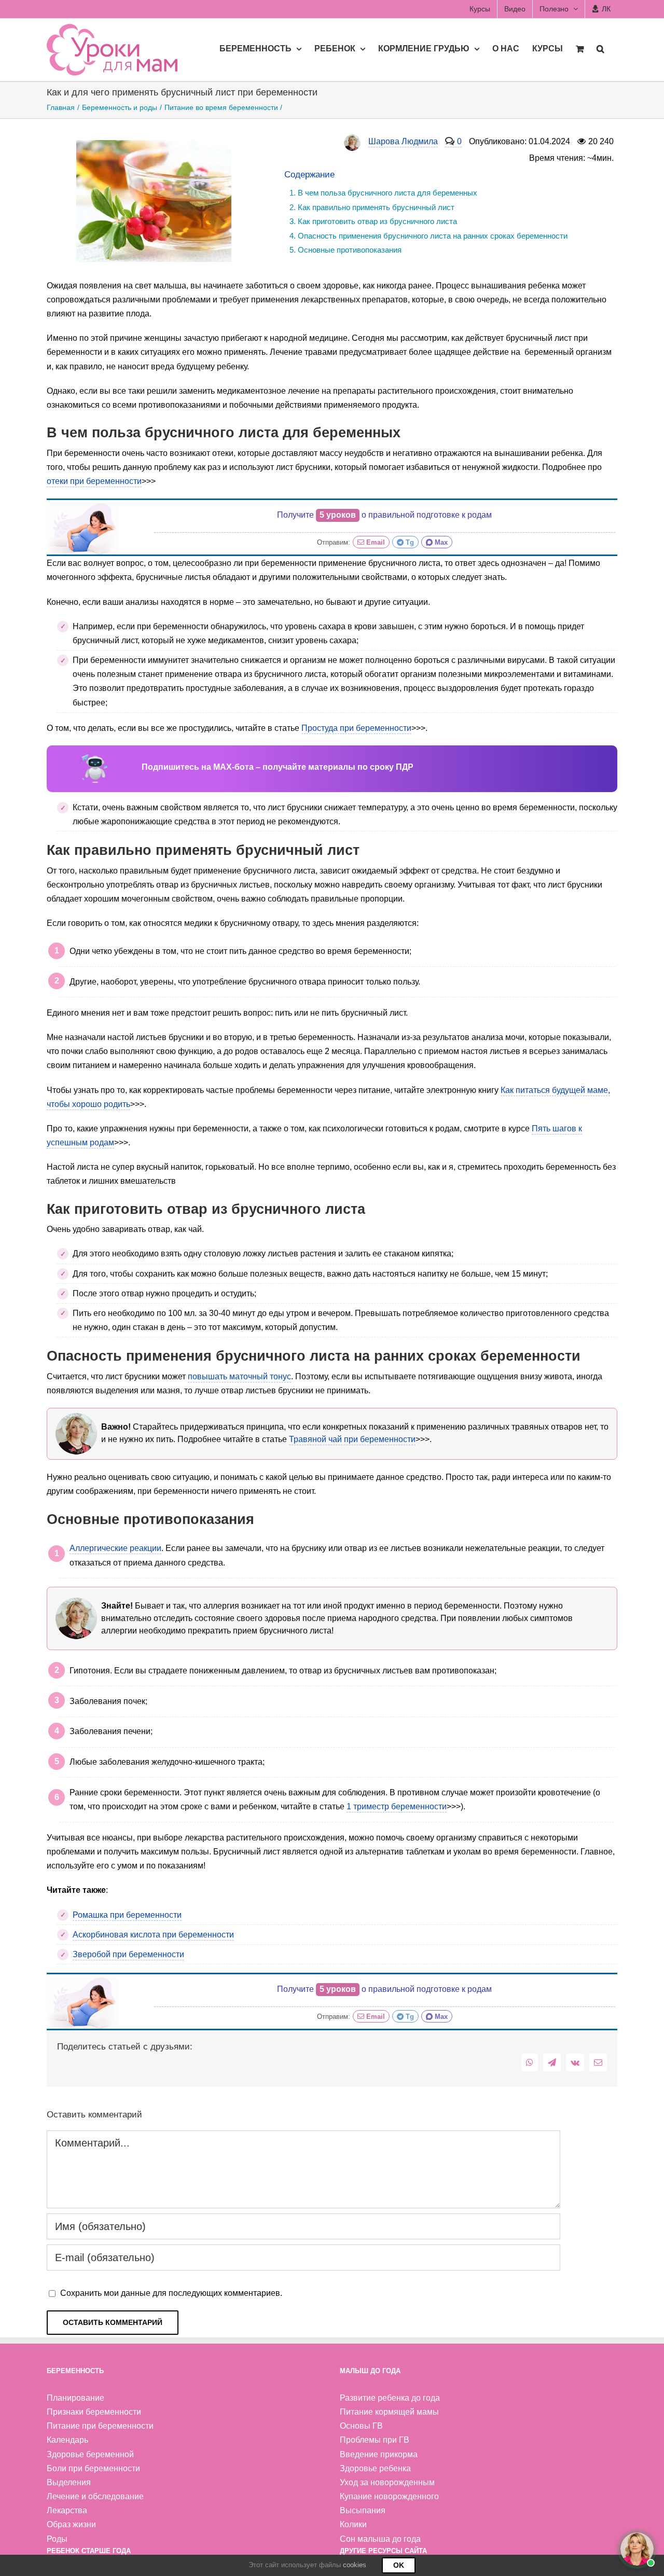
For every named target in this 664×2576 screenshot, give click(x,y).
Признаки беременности (94, 2412)
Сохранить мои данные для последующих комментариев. (171, 2293)
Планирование (75, 2398)
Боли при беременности (93, 2468)
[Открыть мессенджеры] (637, 2549)
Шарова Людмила (403, 141)
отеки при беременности (94, 481)
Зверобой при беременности (128, 1954)
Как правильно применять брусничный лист (376, 207)
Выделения (69, 2482)
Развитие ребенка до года (390, 2398)
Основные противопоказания (350, 250)
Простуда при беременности (356, 728)
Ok (399, 2565)
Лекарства (67, 2510)
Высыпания (363, 2510)
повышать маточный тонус (239, 1376)
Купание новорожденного (389, 2496)
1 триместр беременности (397, 1806)
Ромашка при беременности (127, 1915)
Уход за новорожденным (387, 2482)
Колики (353, 2524)
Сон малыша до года (380, 2539)
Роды (57, 2539)
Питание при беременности (100, 2426)
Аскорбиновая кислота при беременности (153, 1935)
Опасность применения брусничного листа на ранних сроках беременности (433, 236)
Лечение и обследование (95, 2496)
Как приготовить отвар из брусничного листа (377, 221)
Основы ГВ (361, 2426)
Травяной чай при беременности (352, 1439)
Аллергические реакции (115, 1548)
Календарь (67, 2440)
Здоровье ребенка (375, 2468)
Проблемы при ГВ (375, 2440)
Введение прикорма (379, 2454)
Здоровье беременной (90, 2454)
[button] (600, 48)
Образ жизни (71, 2524)
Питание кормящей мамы (389, 2412)
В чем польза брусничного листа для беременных (388, 193)
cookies (355, 2565)
